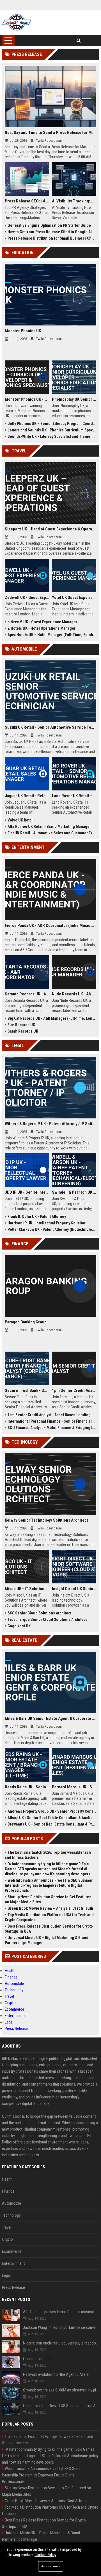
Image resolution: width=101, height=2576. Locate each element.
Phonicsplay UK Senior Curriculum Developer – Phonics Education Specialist (74, 399)
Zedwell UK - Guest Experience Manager (27, 598)
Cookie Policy (45, 2555)
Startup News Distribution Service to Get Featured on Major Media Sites (48, 1899)
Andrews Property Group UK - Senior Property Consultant (52, 1811)
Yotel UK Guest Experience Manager (74, 598)
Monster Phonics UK (23, 331)
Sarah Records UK (23, 1031)
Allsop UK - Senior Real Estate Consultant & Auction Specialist (52, 1818)
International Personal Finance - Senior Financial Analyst (52, 1421)
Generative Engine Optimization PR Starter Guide (49, 225)
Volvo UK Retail (21, 820)
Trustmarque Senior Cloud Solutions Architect (47, 1619)
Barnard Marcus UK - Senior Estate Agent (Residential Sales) (74, 1787)
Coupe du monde (37, 2359)
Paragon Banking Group (26, 1322)
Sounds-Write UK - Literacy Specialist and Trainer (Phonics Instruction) (52, 436)
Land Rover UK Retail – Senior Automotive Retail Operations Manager (74, 796)
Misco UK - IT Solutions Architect (27, 1589)
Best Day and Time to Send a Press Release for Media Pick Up (50, 133)
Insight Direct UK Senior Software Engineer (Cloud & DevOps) (74, 1589)
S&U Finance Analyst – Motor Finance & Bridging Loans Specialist (52, 1428)
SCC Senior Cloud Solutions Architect (39, 1613)
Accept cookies (51, 2566)
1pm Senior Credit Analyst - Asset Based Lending (49, 1415)
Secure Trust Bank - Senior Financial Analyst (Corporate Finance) (27, 1390)
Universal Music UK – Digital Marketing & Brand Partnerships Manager (47, 1940)
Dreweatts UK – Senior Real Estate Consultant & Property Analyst (52, 1824)
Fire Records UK (21, 1025)
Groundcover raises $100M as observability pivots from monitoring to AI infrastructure (61, 2390)
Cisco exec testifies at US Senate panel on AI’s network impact (61, 2406)
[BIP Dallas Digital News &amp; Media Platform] (17, 22)
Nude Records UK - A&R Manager (74, 994)
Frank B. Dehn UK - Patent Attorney (37, 1217)
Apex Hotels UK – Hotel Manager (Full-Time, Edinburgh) (52, 635)
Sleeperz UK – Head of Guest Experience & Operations (50, 529)
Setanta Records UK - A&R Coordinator (27, 994)
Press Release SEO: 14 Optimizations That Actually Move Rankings (27, 201)
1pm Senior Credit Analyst (74, 1390)
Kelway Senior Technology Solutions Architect (46, 1520)
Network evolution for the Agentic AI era (56, 2374)
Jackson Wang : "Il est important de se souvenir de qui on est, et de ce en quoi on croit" (61, 2327)
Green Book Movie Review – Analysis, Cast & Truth (50, 1908)
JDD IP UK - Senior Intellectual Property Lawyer (27, 1192)
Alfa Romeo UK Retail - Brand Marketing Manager (49, 827)
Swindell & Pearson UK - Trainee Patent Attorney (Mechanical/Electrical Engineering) (74, 1192)
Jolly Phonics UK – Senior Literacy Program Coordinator (52, 424)
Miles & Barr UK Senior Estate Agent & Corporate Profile (50, 1718)
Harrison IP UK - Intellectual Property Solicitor (47, 1223)
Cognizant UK (19, 1626)
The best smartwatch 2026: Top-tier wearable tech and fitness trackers (48, 1855)
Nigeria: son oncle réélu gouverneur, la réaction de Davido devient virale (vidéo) (61, 2343)
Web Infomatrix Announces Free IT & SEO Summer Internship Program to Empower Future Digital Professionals (49, 1885)
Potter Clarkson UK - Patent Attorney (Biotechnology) (52, 1229)
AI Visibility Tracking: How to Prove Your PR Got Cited (74, 201)
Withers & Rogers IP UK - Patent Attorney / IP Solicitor (50, 1124)
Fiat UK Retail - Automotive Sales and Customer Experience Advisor (52, 833)
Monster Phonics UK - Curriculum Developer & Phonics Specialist (27, 399)
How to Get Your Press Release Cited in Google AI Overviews (52, 232)
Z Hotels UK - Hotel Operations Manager (42, 628)
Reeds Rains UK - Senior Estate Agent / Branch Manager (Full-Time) (27, 1787)
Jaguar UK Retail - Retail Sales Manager (27, 796)
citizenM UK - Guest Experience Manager (42, 622)
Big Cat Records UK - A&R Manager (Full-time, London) (52, 1018)
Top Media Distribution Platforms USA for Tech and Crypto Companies (49, 1917)
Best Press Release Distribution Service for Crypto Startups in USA (49, 1929)
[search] (79, 41)
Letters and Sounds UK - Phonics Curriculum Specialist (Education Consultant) (52, 430)
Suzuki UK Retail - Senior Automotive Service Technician (50, 727)
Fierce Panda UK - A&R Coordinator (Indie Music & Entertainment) (50, 925)
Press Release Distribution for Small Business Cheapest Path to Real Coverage (52, 238)
